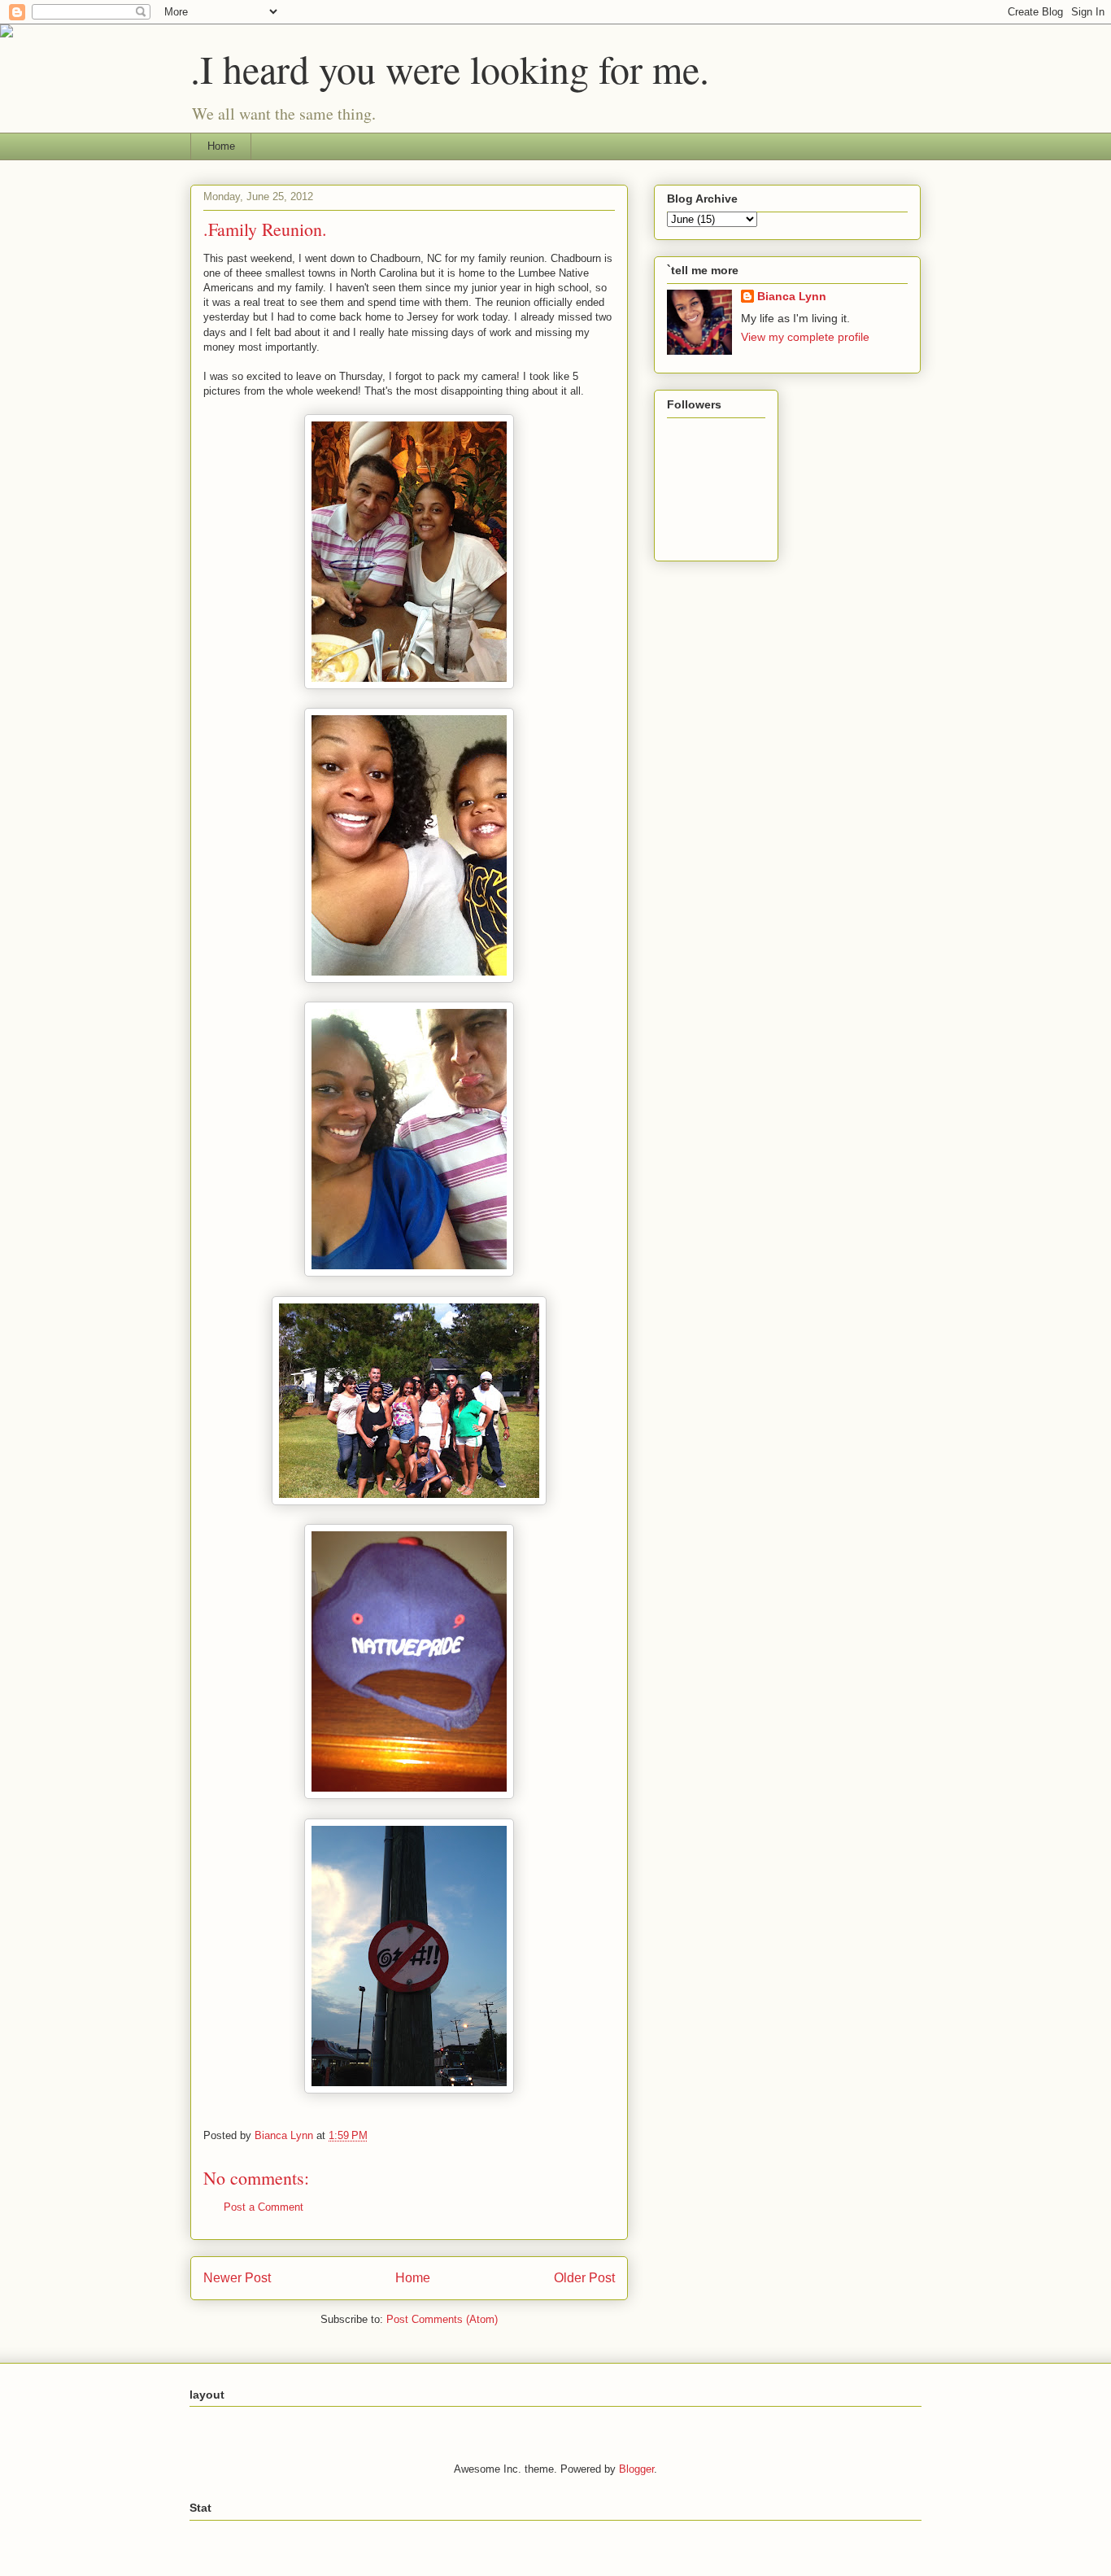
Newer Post (237, 2278)
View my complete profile (805, 337)
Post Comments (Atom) (442, 2319)
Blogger (636, 2469)
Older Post (584, 2278)
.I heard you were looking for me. (450, 68)
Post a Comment (264, 2207)
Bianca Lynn (792, 296)
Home (221, 146)
